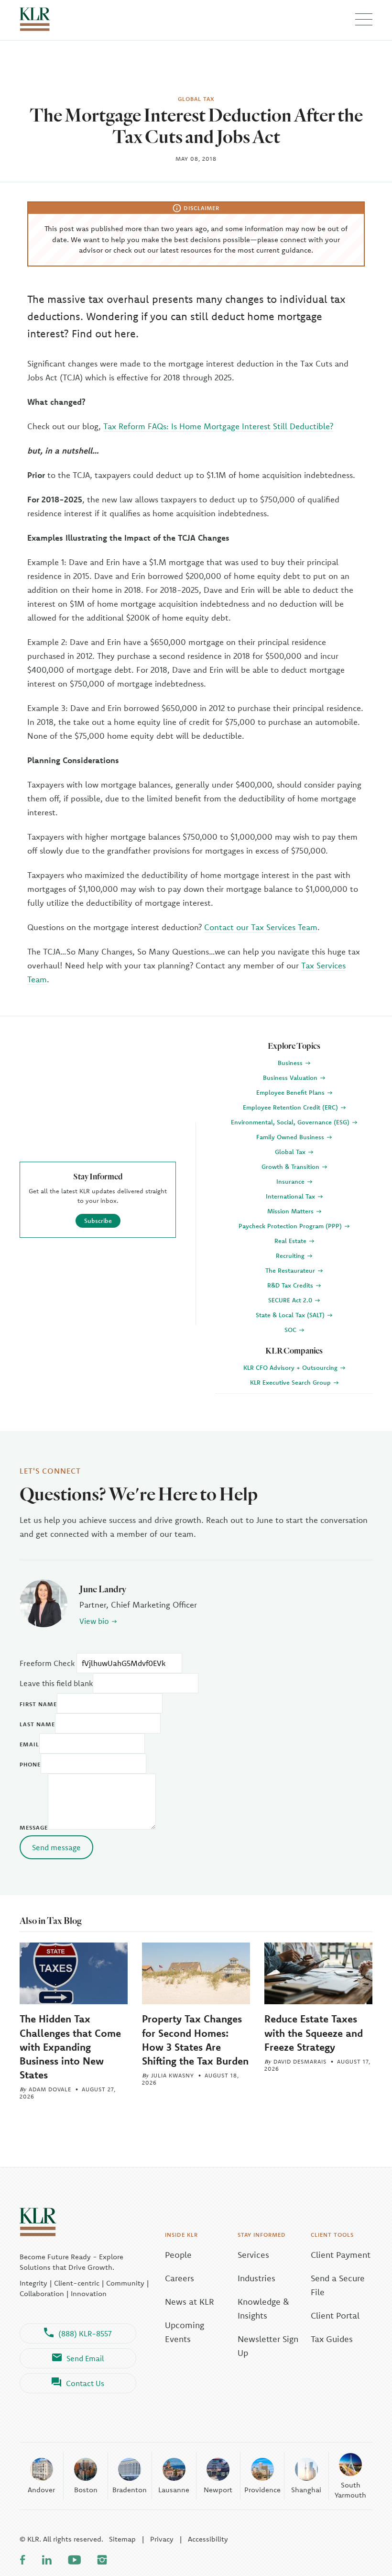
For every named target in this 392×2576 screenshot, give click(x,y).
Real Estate (291, 1241)
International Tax (291, 1196)
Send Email (85, 2358)
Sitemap (122, 2539)
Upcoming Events (185, 2332)
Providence (262, 2490)
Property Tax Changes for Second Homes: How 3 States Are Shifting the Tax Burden (195, 2039)
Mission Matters (291, 1211)
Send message (56, 1847)
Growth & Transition (291, 1166)
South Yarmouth (350, 2490)
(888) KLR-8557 (85, 2333)
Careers (180, 2278)
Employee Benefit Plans (291, 1092)
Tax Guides (332, 2339)
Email (29, 1744)
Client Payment (341, 2255)
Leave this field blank (56, 1683)
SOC (291, 1330)
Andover (41, 2490)
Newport (218, 2490)
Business (291, 1063)
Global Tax (291, 1152)
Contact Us (85, 2383)
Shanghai (306, 2490)
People (178, 2255)
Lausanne (174, 2490)
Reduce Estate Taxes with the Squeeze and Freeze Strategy (314, 2032)
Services (253, 2255)
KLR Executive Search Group (291, 1382)
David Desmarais (300, 2061)
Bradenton (130, 2490)
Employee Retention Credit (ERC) (291, 1107)
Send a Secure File (338, 2285)
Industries (256, 2278)
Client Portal (335, 2315)
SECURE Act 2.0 (291, 1300)
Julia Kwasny (173, 2075)
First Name (38, 1704)
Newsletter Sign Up (268, 2346)
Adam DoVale (50, 2089)
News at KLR (190, 2302)
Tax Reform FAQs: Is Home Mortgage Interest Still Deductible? (218, 426)
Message (34, 1827)
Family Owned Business (291, 1137)
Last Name (37, 1724)
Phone (30, 1764)
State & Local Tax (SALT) (291, 1315)
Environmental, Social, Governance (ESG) (291, 1122)
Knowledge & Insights (263, 2309)
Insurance (291, 1181)
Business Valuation (291, 1077)
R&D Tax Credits (291, 1285)
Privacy (162, 2539)
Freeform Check (47, 1663)
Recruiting (291, 1255)
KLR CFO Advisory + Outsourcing (291, 1367)
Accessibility (208, 2539)
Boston (86, 2490)
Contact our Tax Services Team (261, 927)
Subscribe (98, 1221)
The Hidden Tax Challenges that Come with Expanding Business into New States (70, 2046)
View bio (94, 1621)
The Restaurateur (291, 1270)
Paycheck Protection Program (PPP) (291, 1226)
